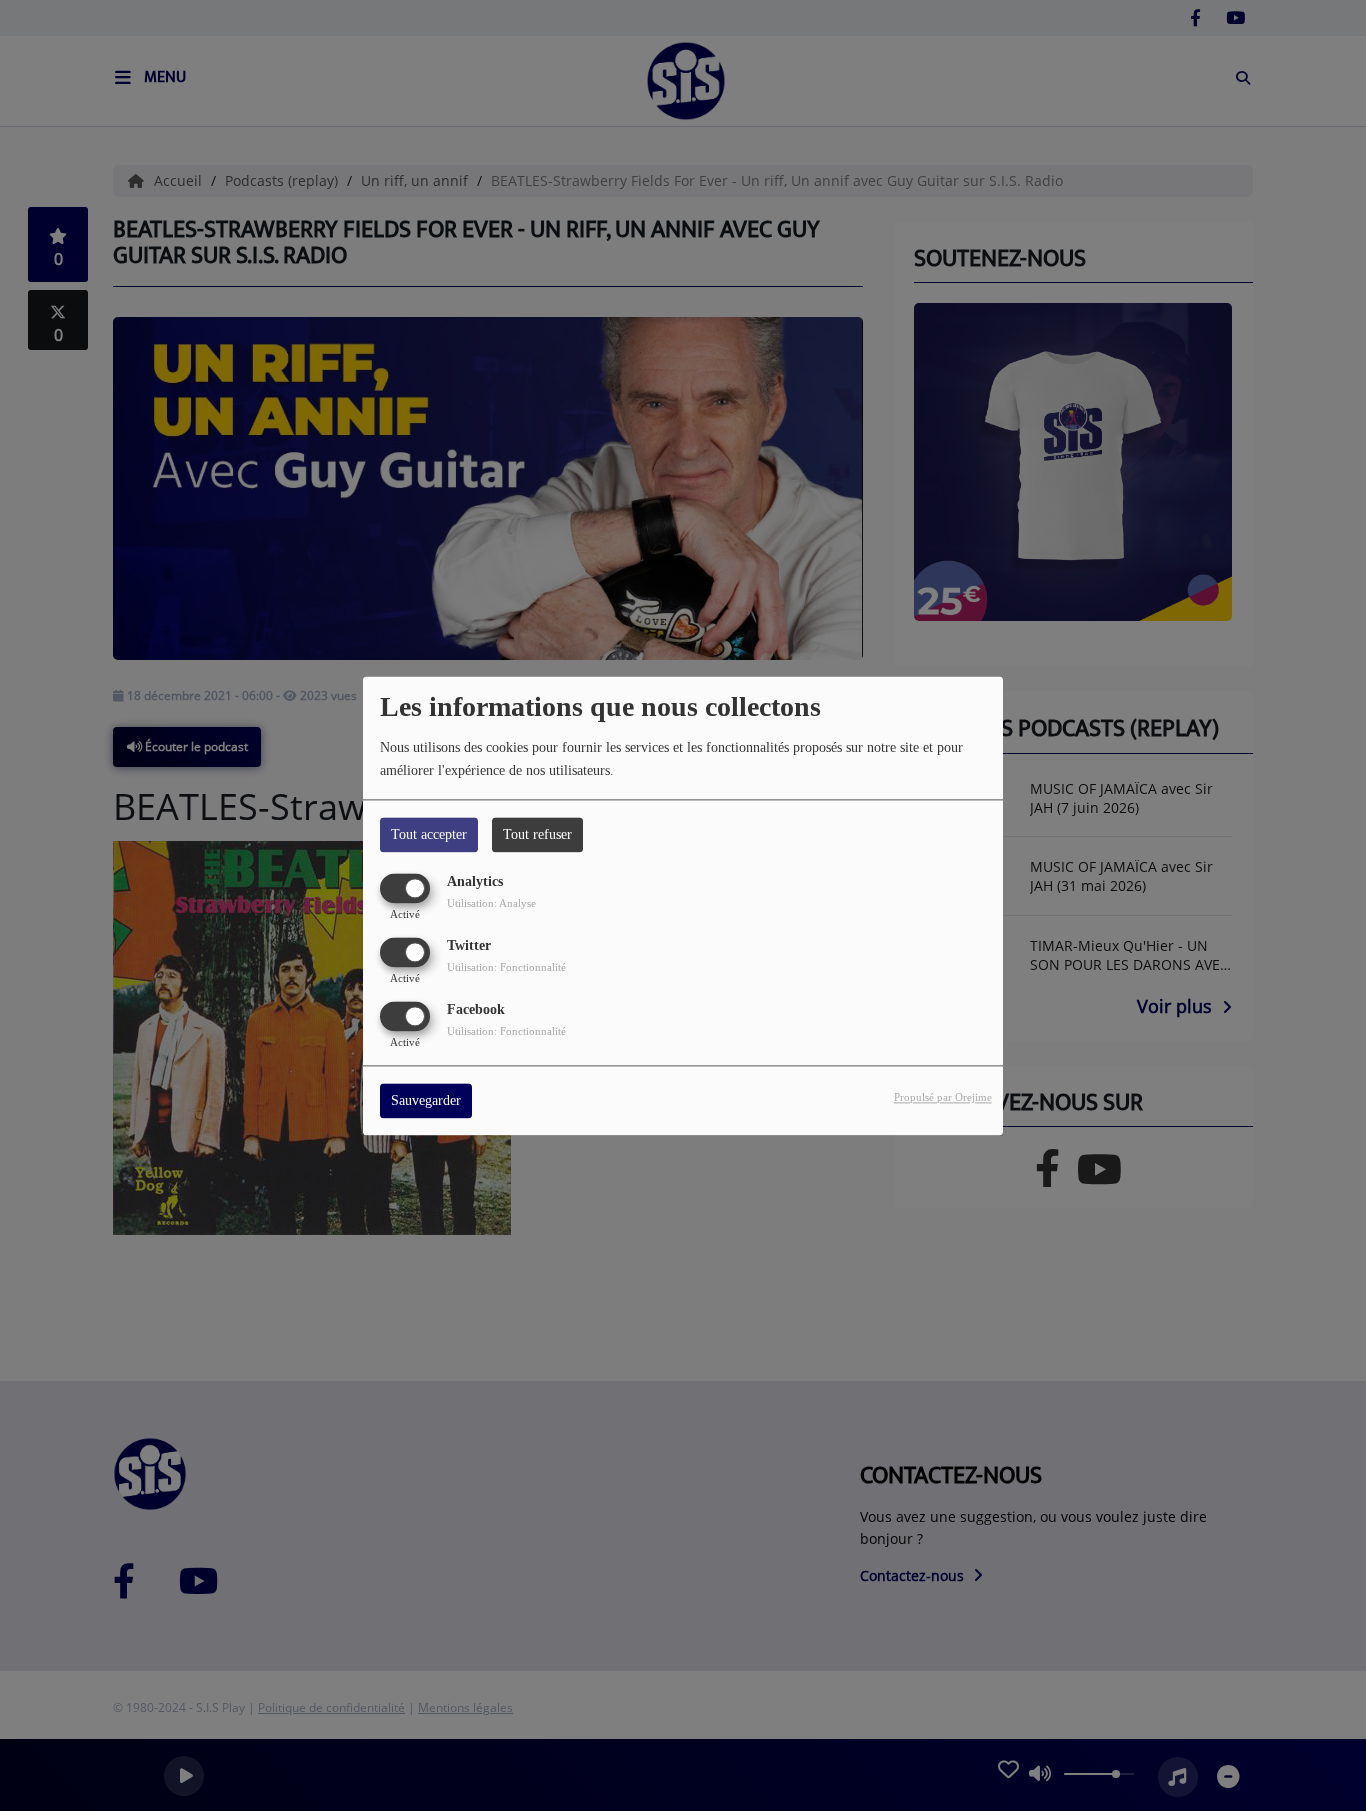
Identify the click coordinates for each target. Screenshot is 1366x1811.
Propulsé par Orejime (943, 1097)
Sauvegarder (426, 1100)
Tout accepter (429, 834)
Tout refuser (537, 834)
